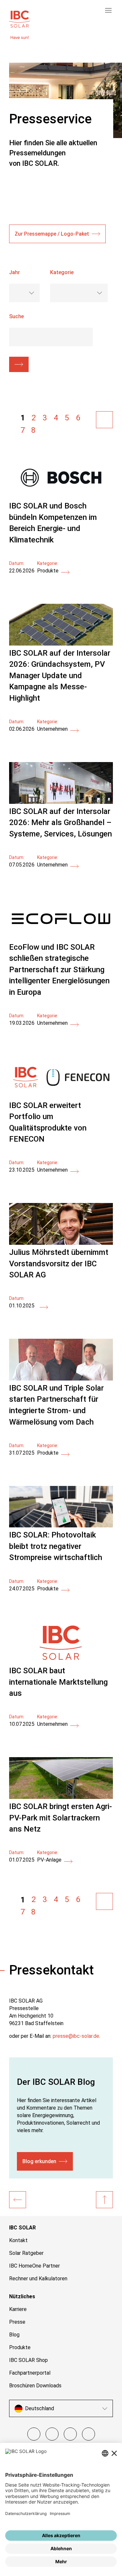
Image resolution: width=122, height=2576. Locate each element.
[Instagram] (52, 2434)
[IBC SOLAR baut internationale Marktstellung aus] (61, 1661)
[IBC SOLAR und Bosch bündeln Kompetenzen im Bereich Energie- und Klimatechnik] (61, 497)
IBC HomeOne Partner (34, 2266)
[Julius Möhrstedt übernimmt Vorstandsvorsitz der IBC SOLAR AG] (61, 1243)
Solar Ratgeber (26, 2253)
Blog (14, 2335)
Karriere (18, 2309)
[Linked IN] (88, 2434)
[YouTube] (70, 2434)
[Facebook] (34, 2434)
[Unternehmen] (18, 2200)
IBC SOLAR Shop (28, 2360)
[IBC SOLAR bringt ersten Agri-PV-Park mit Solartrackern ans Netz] (61, 1797)
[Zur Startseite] (20, 18)
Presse (17, 2322)
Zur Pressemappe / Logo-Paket (52, 234)
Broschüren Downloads (35, 2386)
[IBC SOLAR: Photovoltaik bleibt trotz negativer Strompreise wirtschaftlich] (61, 1526)
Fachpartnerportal (30, 2373)
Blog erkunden (39, 2161)
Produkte (20, 2347)
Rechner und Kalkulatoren (38, 2279)
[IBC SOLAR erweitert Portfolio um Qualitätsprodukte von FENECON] (61, 1096)
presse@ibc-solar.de (76, 2036)
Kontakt (18, 2240)
